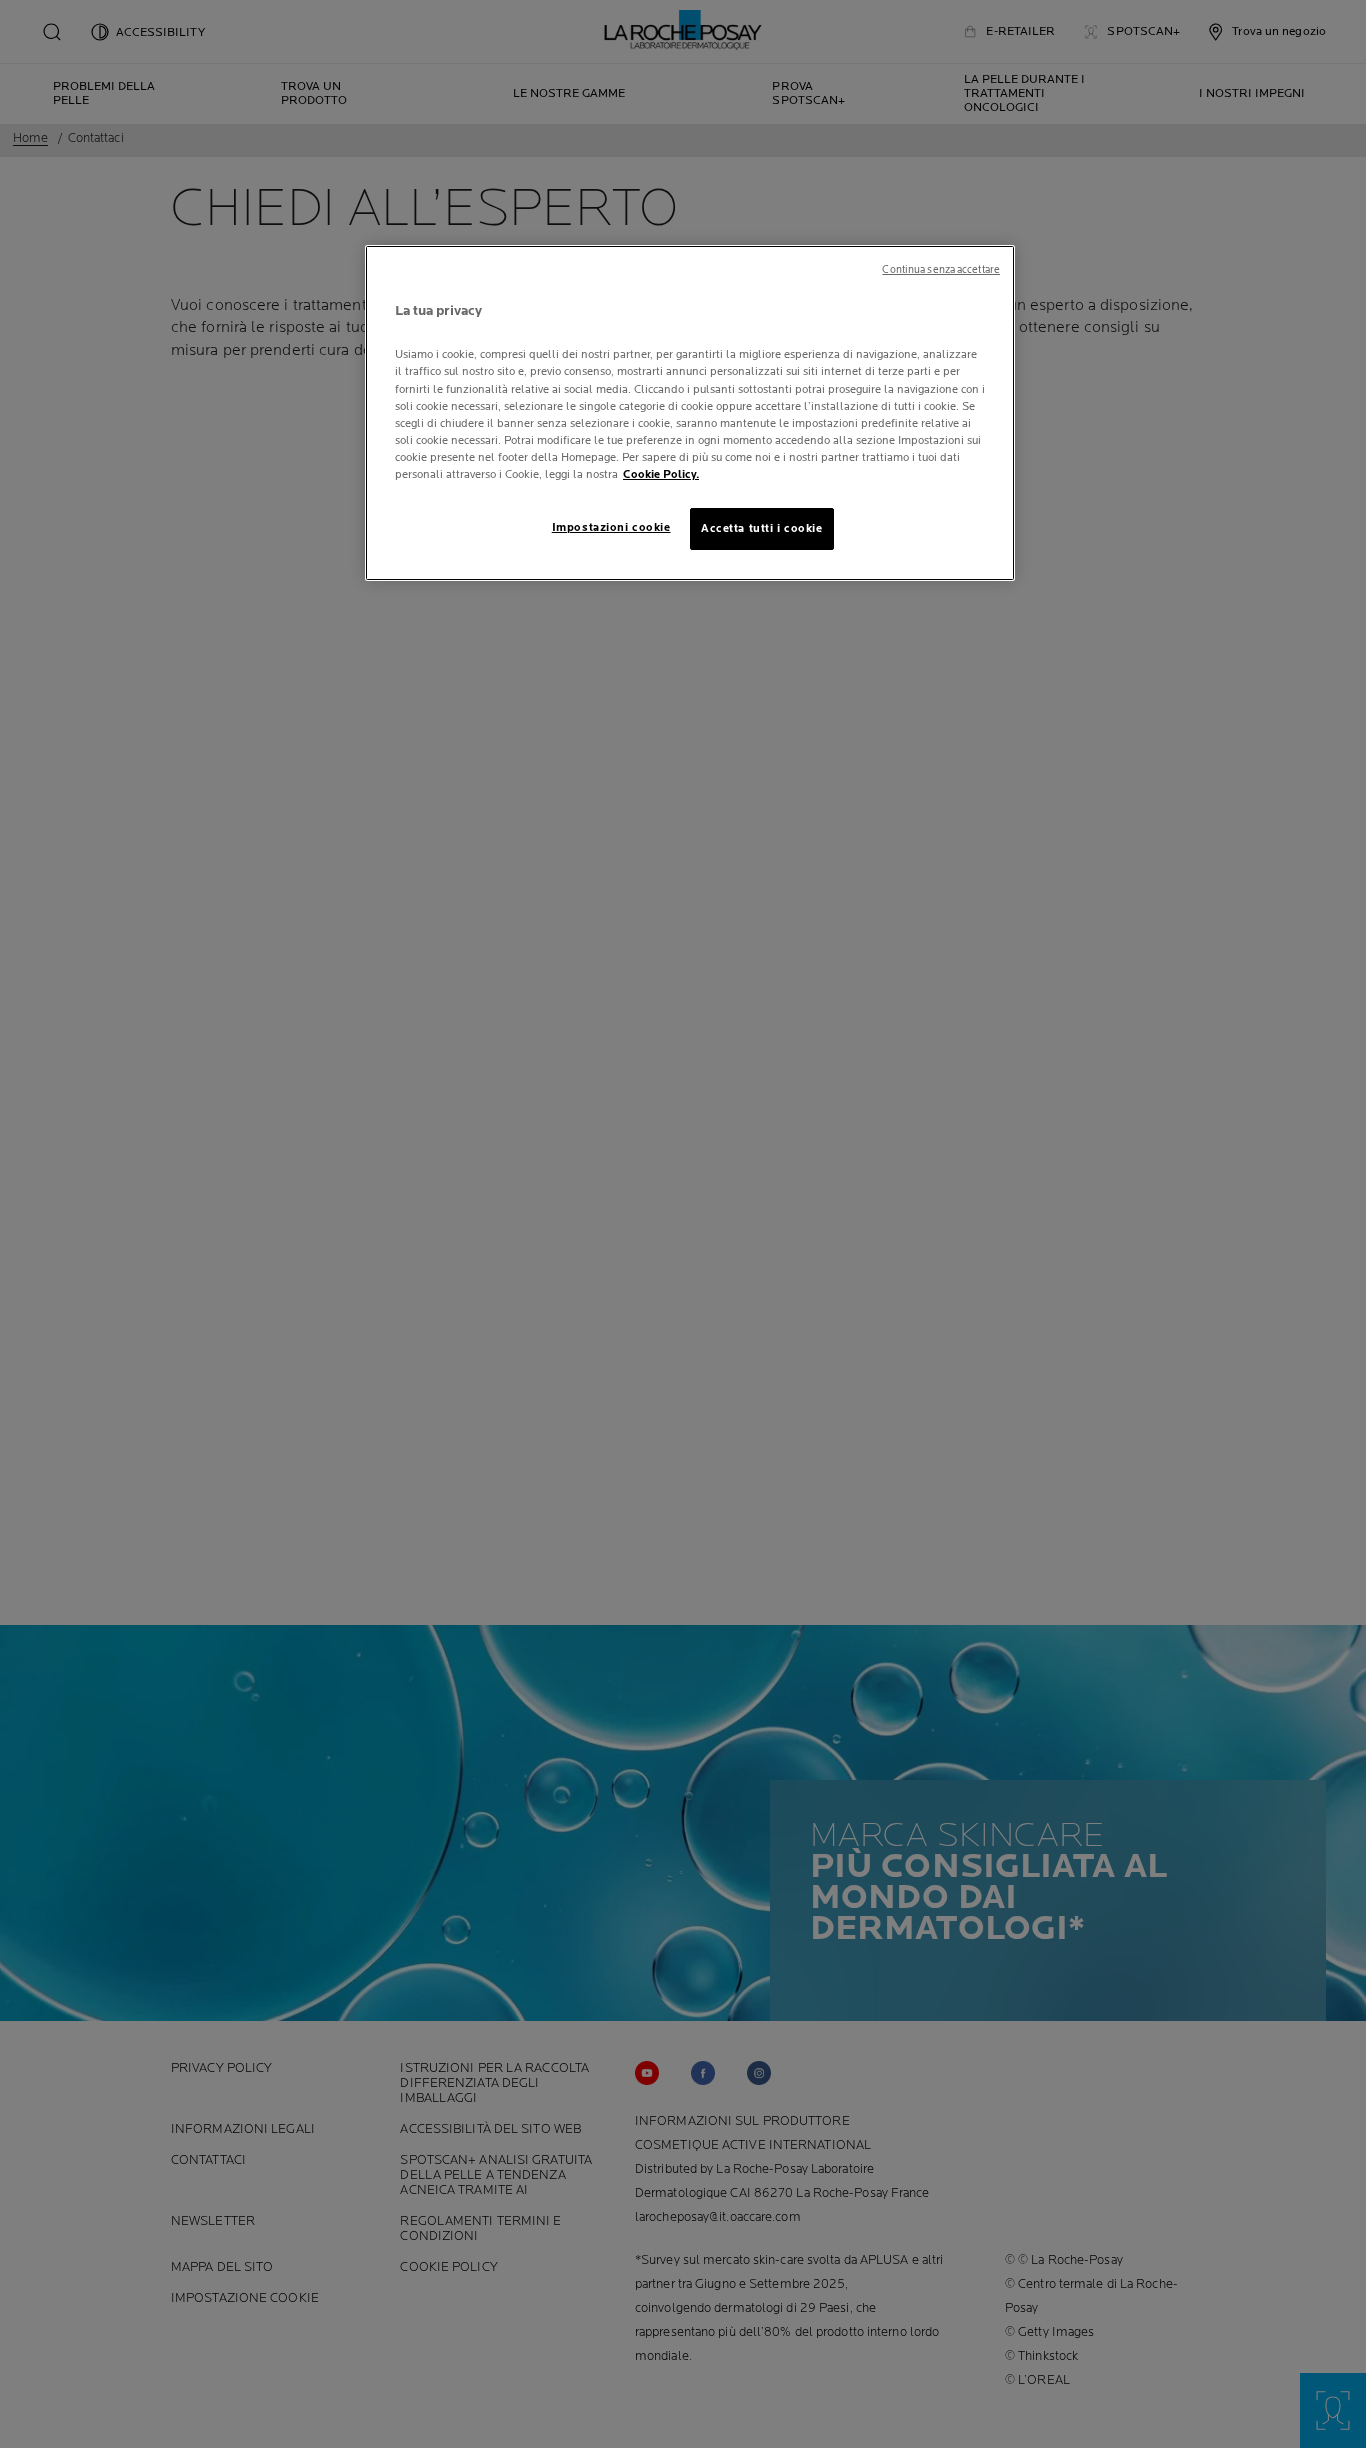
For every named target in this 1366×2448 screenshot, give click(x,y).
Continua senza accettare (941, 270)
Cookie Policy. (661, 474)
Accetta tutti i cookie (762, 528)
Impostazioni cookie (611, 527)
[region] (690, 413)
